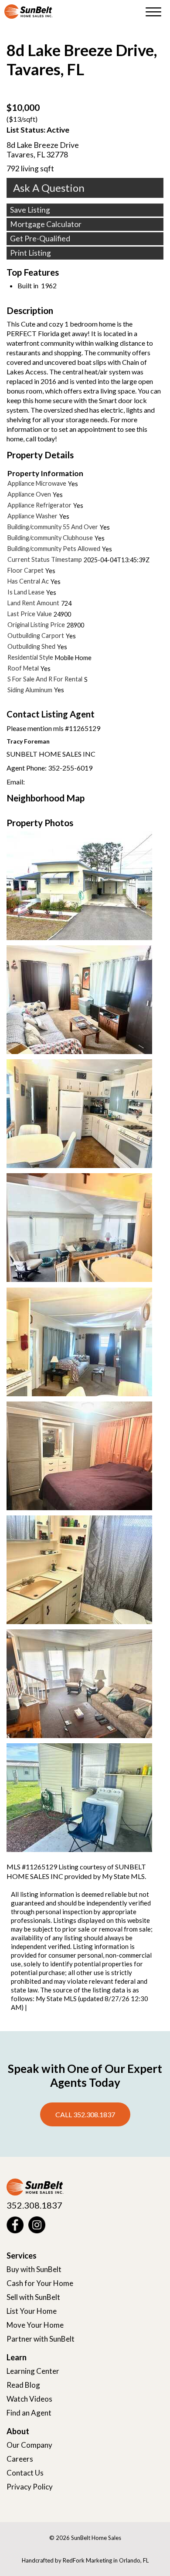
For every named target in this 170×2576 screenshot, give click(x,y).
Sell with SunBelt (33, 2297)
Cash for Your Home (40, 2283)
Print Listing (31, 253)
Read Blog (23, 2385)
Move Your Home (35, 2325)
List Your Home (32, 2311)
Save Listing (30, 210)
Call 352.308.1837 (85, 2114)
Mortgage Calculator (46, 224)
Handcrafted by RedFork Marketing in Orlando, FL (85, 2560)
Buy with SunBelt (34, 2269)
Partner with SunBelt (41, 2339)
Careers (20, 2459)
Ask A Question (49, 188)
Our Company (29, 2445)
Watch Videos (29, 2399)
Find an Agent (29, 2413)
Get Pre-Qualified (40, 239)
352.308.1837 (34, 2205)
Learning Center (33, 2371)
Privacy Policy (30, 2487)
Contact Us (25, 2473)
